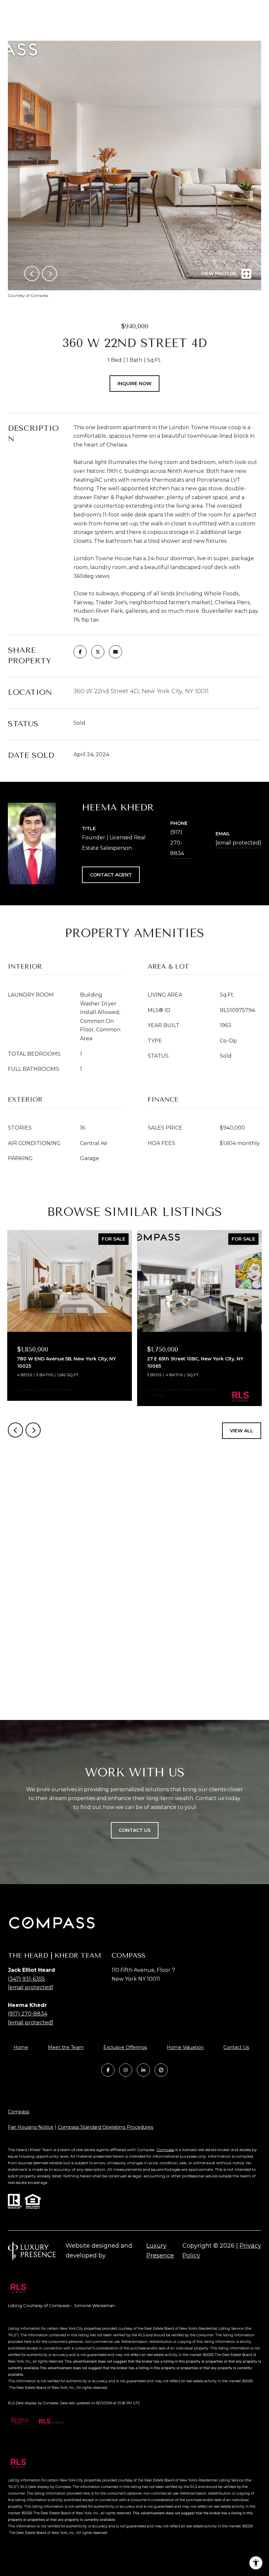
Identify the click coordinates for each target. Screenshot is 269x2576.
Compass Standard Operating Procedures (105, 2127)
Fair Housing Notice (31, 2127)
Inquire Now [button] (134, 384)
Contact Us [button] (135, 1830)
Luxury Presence (160, 2251)
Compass (19, 2112)
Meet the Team (66, 2047)
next (50, 274)
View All (242, 1431)
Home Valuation (185, 2047)
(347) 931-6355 (26, 1979)
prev (32, 274)
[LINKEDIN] (143, 2070)
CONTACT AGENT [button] (111, 875)
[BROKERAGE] (161, 2070)
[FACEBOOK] (108, 2070)
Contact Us (236, 2048)
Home (21, 2047)
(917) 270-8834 (177, 843)
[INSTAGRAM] (126, 2070)
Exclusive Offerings (125, 2047)
